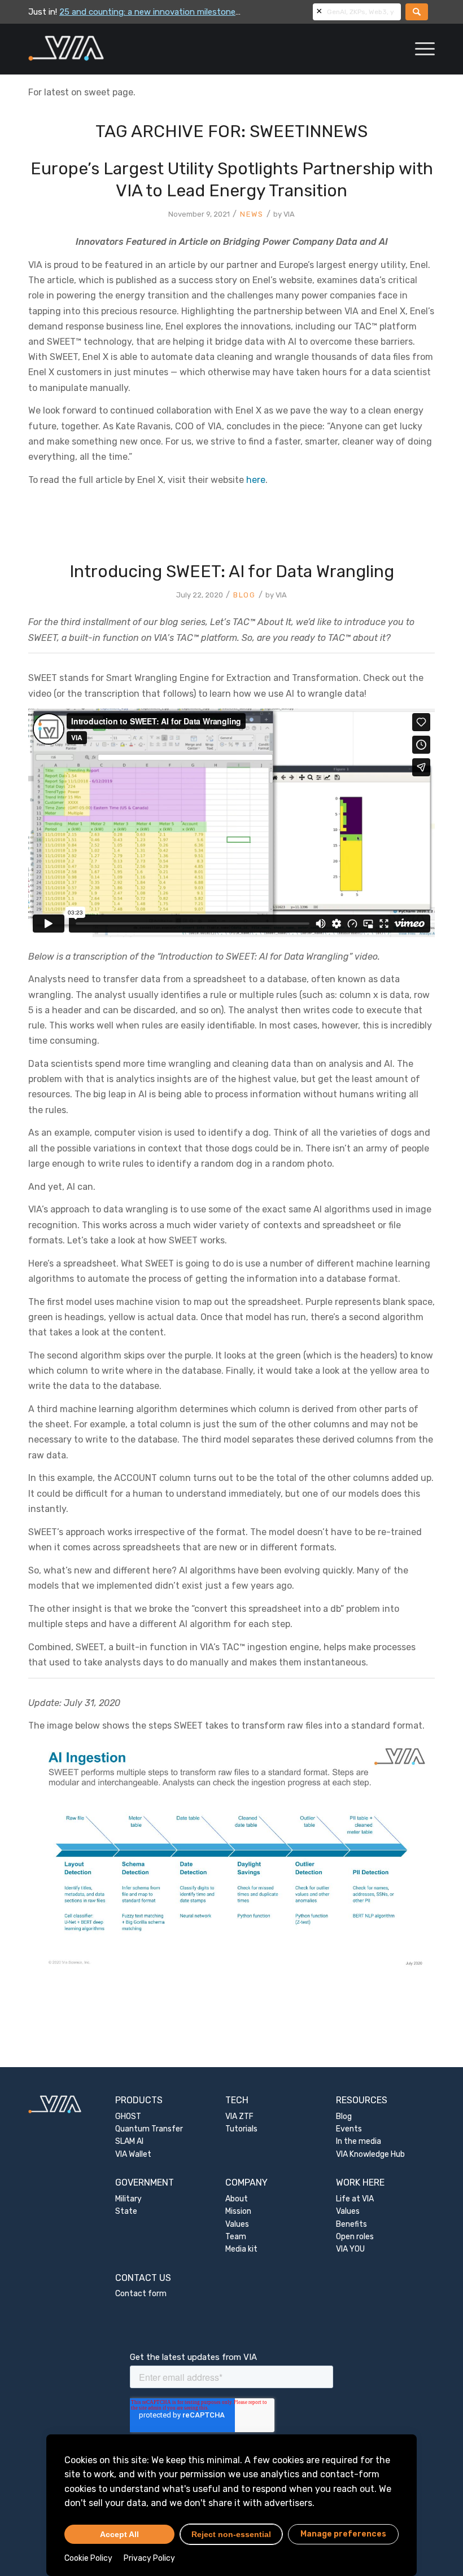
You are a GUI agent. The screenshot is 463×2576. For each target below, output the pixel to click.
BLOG (244, 595)
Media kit (241, 2249)
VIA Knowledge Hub (370, 2154)
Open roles (355, 2237)
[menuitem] (419, 49)
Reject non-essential (231, 2534)
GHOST (128, 2116)
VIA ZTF (239, 2116)
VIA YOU (350, 2249)
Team (236, 2237)
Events (349, 2129)
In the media (359, 2141)
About (237, 2199)
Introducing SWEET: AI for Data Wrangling (232, 572)
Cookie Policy (88, 2558)
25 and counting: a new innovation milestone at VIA (161, 12)
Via (289, 214)
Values (237, 2224)
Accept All (119, 2534)
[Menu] (419, 49)
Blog (344, 2116)
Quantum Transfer (149, 2129)
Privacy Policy (149, 2558)
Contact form (141, 2294)
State (126, 2211)
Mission (238, 2211)
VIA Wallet (133, 2154)
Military (128, 2199)
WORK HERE (360, 2182)
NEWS (252, 214)
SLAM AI (129, 2141)
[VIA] (104, 49)
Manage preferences (343, 2534)
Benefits (351, 2224)
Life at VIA (355, 2199)
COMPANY (246, 2182)
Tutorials (241, 2129)
